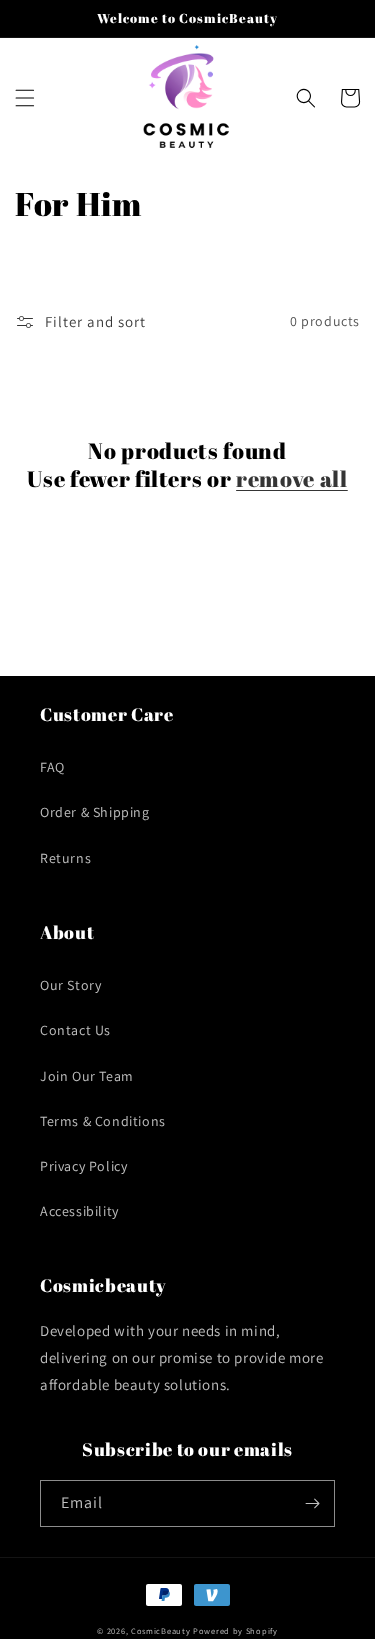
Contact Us (75, 1030)
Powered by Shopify (235, 1630)
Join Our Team (87, 1076)
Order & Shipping (95, 812)
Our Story (70, 985)
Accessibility (79, 1211)
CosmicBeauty (160, 1630)
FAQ (52, 767)
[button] (25, 98)
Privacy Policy (83, 1166)
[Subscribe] (312, 1503)
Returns (65, 858)
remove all (292, 479)
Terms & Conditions (103, 1121)
